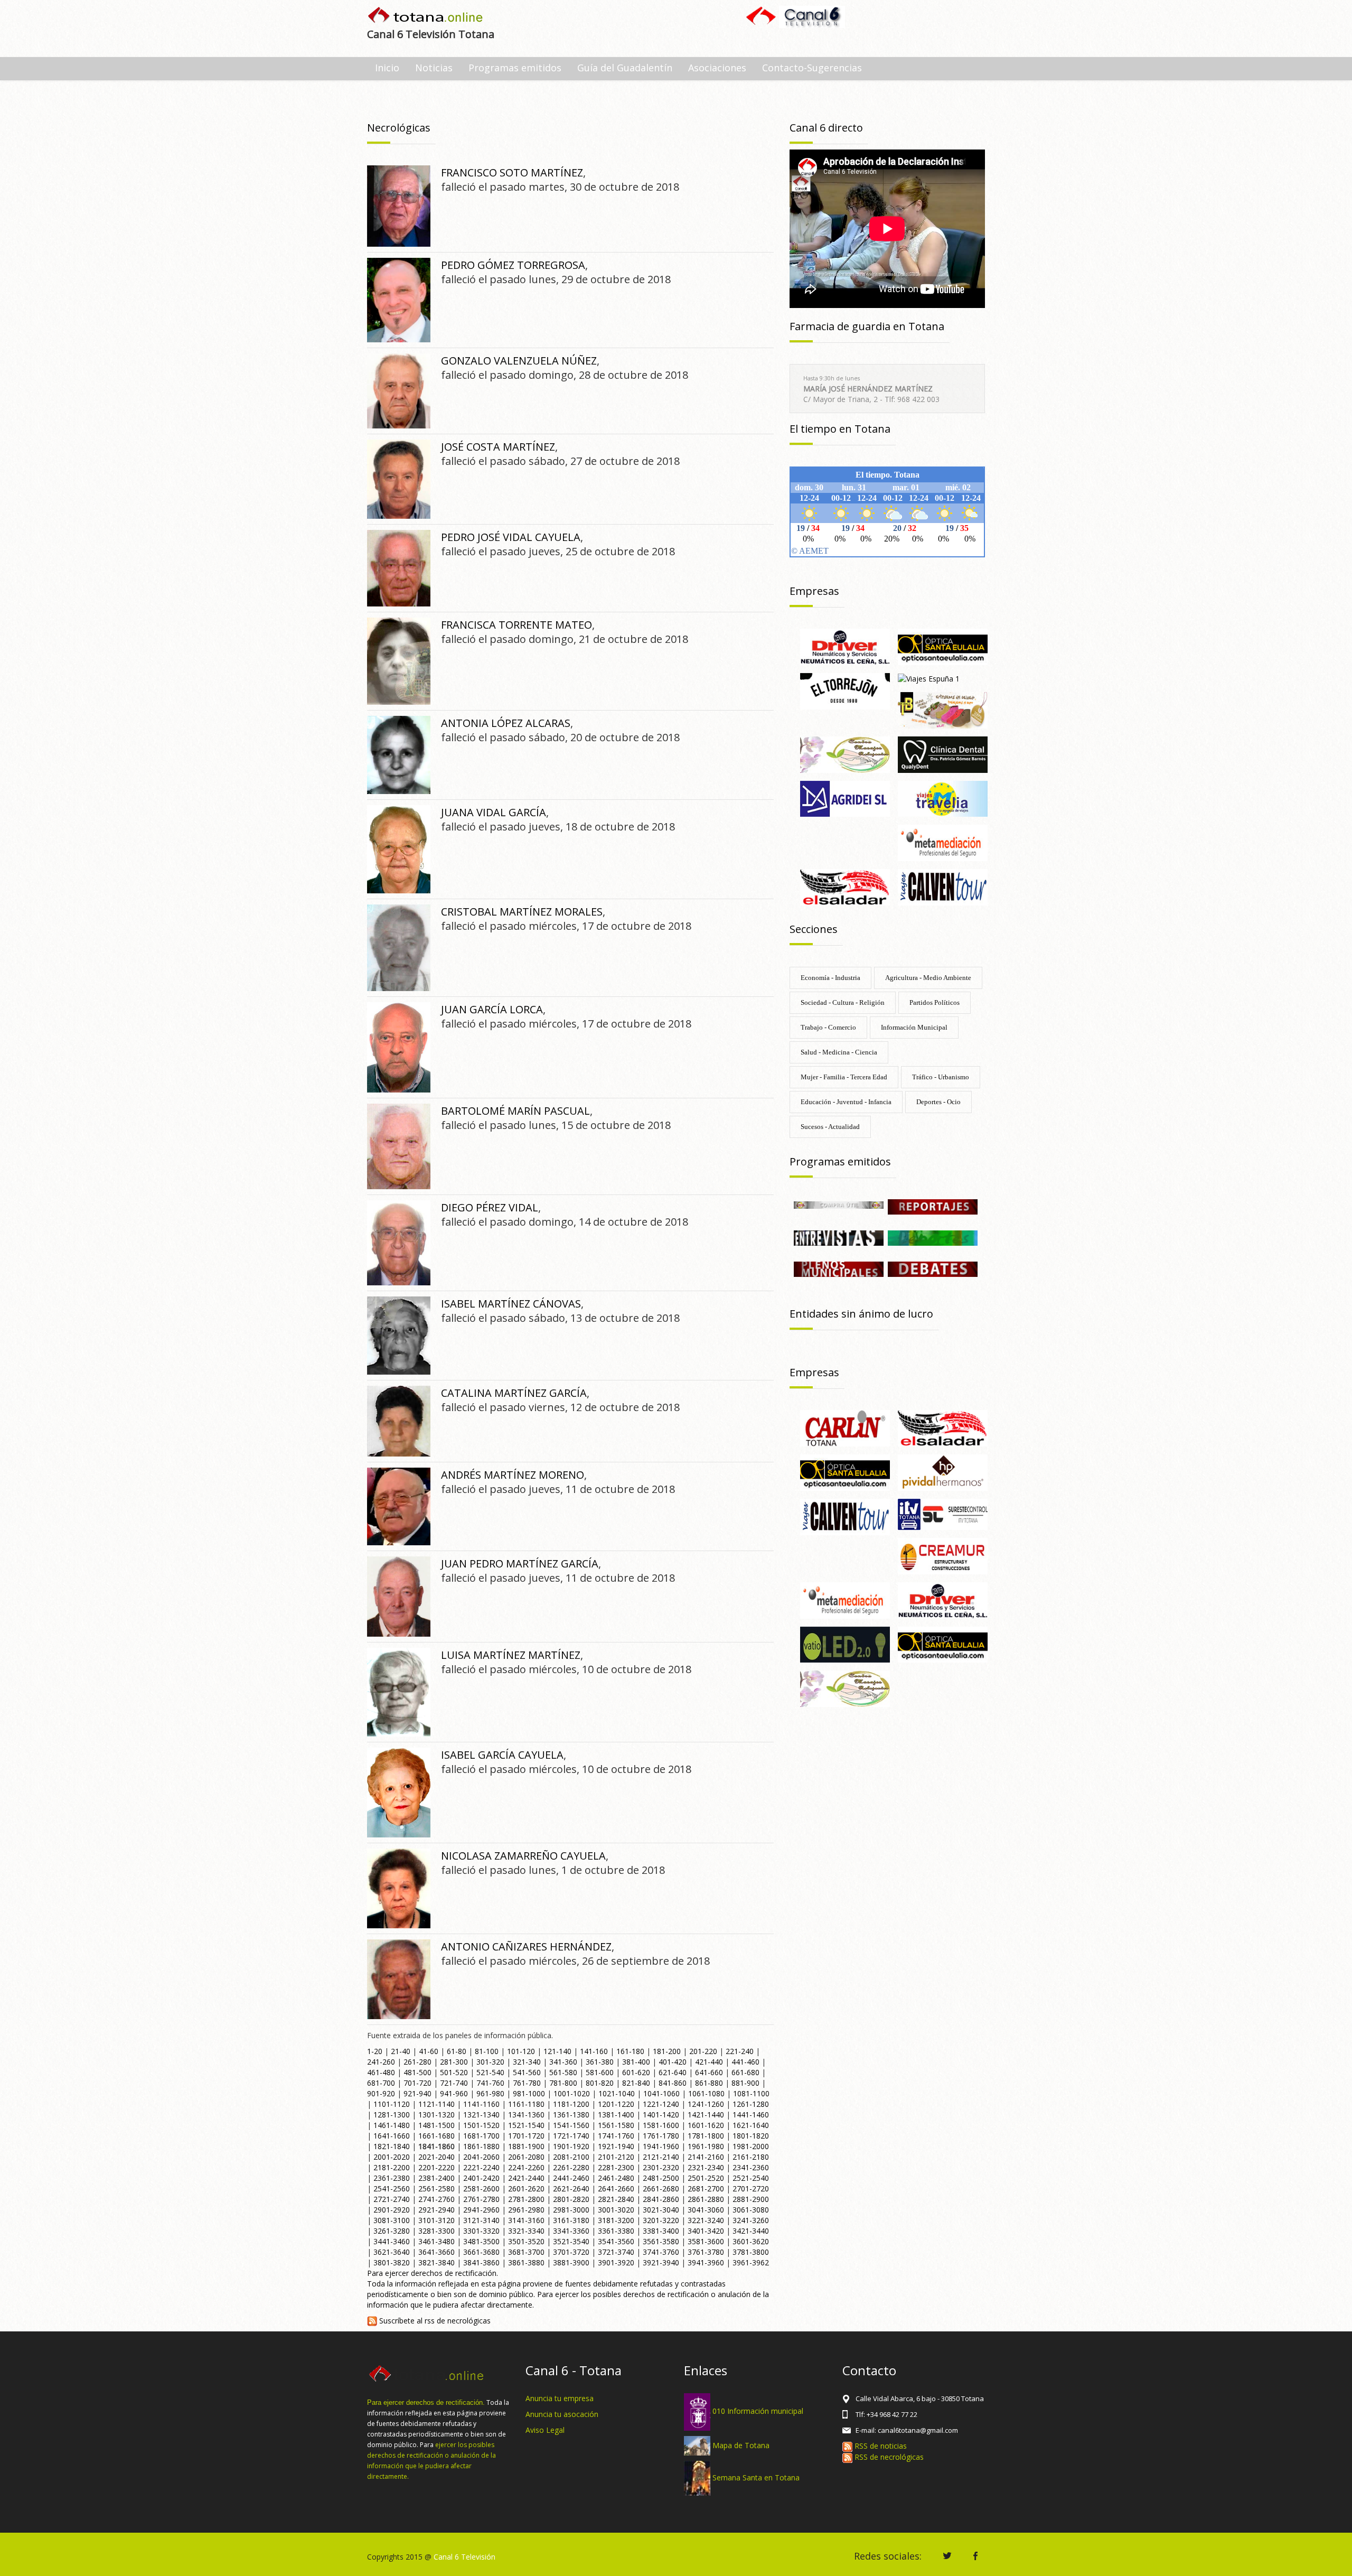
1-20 (375, 2051)
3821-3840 (436, 2262)
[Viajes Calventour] (845, 1516)
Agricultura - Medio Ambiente (928, 978)
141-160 (594, 2051)
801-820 (600, 2083)
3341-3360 (571, 2231)
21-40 (401, 2051)
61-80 (457, 2051)
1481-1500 (436, 2125)
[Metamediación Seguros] (943, 842)
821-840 (636, 2083)
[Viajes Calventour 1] (943, 886)
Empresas (814, 591)
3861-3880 (526, 2262)
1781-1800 (706, 2136)
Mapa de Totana (741, 2445)
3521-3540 (571, 2241)
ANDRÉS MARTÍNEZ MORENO (513, 1475)
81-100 (487, 2051)
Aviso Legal (545, 2430)
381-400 (636, 2062)
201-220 (703, 2051)
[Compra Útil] (839, 1204)
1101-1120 (392, 2104)
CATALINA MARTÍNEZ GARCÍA (514, 1393)
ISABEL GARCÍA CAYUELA (502, 1755)
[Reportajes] (933, 1206)
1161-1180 (526, 2104)
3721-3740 (616, 2252)
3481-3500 (481, 2241)
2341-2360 (751, 2167)
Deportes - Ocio (938, 1102)
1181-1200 (571, 2104)
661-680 (745, 2072)
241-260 (381, 2062)
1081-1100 (751, 2093)
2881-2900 (751, 2199)
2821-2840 (616, 2199)
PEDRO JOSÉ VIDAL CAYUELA (511, 537)
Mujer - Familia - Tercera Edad (844, 1077)
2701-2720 (751, 2188)
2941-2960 (481, 2210)
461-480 (381, 2072)
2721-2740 (392, 2199)
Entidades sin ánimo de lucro (861, 1314)
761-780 (527, 2083)
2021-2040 (436, 2157)
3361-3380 (616, 2231)
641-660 (709, 2072)
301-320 (490, 2062)
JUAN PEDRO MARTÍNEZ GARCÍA (520, 1564)
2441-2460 (571, 2178)
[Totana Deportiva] (933, 1237)
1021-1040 (617, 2093)
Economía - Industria (830, 978)
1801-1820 (751, 2136)
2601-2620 (526, 2188)
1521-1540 (526, 2125)
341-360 (563, 2062)
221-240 (740, 2051)
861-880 (709, 2083)
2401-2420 (481, 2178)
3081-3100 (392, 2220)
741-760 (490, 2083)
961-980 (490, 2093)
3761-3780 (706, 2252)
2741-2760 (436, 2199)
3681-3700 (526, 2252)
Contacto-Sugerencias (812, 68)
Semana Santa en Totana (756, 2477)
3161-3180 (571, 2220)
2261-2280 (571, 2167)
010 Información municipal (758, 2411)
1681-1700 (481, 2136)
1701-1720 (526, 2136)
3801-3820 (392, 2262)
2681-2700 (706, 2188)
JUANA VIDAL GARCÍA (494, 812)
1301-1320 (436, 2115)
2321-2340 (706, 2167)
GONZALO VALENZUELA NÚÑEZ (519, 361)
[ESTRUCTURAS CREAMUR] (943, 1555)
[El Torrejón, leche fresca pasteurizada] (845, 690)
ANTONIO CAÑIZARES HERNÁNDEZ (526, 1947)
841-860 (673, 2083)
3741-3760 (661, 2252)
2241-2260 (526, 2167)
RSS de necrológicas (888, 2457)
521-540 (490, 2072)
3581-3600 (706, 2241)
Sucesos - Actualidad (830, 1127)
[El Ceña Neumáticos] (845, 646)
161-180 (630, 2051)
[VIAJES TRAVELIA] (943, 798)
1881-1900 (526, 2146)
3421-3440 (751, 2231)
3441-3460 (392, 2241)
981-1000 (529, 2093)
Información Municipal (914, 1027)
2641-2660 (616, 2188)
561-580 (563, 2072)
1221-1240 (661, 2104)
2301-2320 (661, 2167)
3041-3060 (706, 2210)
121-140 (557, 2051)
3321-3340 (526, 2231)
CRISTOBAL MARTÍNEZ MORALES (522, 912)
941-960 (454, 2093)
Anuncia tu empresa (560, 2398)
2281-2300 (616, 2167)
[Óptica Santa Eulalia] (943, 1644)
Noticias (434, 68)
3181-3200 (616, 2220)
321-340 (527, 2062)
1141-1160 (481, 2104)
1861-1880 (481, 2146)
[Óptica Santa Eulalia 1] (943, 646)
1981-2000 (751, 2146)
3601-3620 (751, 2241)
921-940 (417, 2093)
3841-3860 (481, 2262)
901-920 (381, 2093)
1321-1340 (481, 2115)
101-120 (521, 2051)
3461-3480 (436, 2241)
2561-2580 (436, 2188)
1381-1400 (616, 2115)
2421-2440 (526, 2178)
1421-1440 (706, 2115)
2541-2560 (392, 2188)
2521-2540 (751, 2178)
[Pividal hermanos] (943, 1472)
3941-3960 (706, 2262)
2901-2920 (392, 2210)
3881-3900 (571, 2262)
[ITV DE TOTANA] (943, 1513)
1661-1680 (436, 2136)
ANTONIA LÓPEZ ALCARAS (506, 723)
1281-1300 (392, 2115)
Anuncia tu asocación (562, 2414)
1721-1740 (571, 2136)
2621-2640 (571, 2188)
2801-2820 (571, 2199)
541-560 (527, 2072)
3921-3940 (661, 2262)
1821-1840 (392, 2146)
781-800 (563, 2083)
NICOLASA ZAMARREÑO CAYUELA (523, 1856)
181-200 (667, 2051)
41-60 (429, 2051)
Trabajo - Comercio (828, 1027)
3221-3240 (706, 2220)
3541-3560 (616, 2241)
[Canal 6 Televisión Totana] (426, 16)
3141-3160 (526, 2220)
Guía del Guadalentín (625, 68)
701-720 (417, 2083)
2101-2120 (616, 2157)
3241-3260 (751, 2220)
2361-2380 (392, 2178)
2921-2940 (436, 2210)
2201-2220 (436, 2167)
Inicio (387, 68)
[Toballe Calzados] (943, 709)
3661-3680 (481, 2252)
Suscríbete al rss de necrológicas (434, 2321)
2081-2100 (571, 2157)
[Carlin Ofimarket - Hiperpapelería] (845, 1427)
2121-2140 (661, 2157)
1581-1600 (661, 2125)
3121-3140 (481, 2220)
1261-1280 (751, 2104)
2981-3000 (571, 2210)
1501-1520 (481, 2125)
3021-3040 (661, 2210)
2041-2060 (481, 2157)
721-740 (454, 2083)
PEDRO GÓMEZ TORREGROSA (513, 265)
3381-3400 (661, 2231)
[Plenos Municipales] (839, 1268)
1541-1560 (571, 2125)
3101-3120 (436, 2220)
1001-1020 (572, 2093)
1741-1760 (616, 2136)
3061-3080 (751, 2210)
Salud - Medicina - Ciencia (839, 1052)
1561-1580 (616, 2125)
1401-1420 (661, 2115)
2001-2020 (392, 2157)
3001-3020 (616, 2210)
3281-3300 (436, 2231)
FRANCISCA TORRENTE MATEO (517, 625)
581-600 (600, 2072)
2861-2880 (706, 2199)
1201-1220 (616, 2104)
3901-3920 (616, 2262)
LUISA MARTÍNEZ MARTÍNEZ (511, 1655)
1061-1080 (706, 2093)
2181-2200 (392, 2167)
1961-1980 (706, 2146)
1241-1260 (706, 2104)
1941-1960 (661, 2146)
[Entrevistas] (839, 1237)
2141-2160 (706, 2157)
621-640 (673, 2072)
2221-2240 (481, 2167)
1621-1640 (751, 2125)
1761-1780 (661, 2136)
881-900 (745, 2083)
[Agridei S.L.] (845, 798)
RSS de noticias (880, 2446)
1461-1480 (392, 2125)
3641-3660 (436, 2252)
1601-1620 (706, 2125)
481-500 (417, 2072)
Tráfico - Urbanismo (941, 1077)
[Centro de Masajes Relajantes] (845, 754)
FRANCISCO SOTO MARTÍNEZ (512, 172)
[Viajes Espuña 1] (929, 678)
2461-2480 (616, 2178)
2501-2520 (706, 2178)
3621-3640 (392, 2252)
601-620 (636, 2072)
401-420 (673, 2062)
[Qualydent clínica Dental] (943, 754)
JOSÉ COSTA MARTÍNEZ (498, 447)
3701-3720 (571, 2252)
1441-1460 (751, 2115)
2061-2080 (526, 2157)
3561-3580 (661, 2241)
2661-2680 (661, 2188)
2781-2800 (526, 2199)
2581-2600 (481, 2188)
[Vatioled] (845, 1644)
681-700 (381, 2083)
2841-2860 (661, 2199)
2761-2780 (481, 2199)
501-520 (454, 2072)
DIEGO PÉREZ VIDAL (490, 1207)
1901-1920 (571, 2146)
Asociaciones (717, 68)
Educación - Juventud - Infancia (846, 1102)
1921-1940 (616, 2146)
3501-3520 (526, 2241)
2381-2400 (436, 2178)
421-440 (709, 2062)
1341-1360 (526, 2115)
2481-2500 (661, 2178)
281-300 (454, 2062)
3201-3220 (661, 2220)
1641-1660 (392, 2136)
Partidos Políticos (935, 1002)
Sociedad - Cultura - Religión (843, 1002)
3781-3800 (751, 2252)
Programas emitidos (515, 68)
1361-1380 (571, 2115)
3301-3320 (481, 2231)
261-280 (417, 2062)
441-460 (745, 2062)
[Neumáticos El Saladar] (845, 886)
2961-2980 (526, 2210)
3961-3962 (751, 2262)
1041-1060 (661, 2093)
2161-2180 (751, 2157)
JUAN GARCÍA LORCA (492, 1009)
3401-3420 (706, 2231)
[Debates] (933, 1268)
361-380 (600, 2062)
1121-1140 (436, 2104)
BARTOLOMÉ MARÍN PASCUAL (515, 1111)
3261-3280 (392, 2231)
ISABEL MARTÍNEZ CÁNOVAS (511, 1304)
